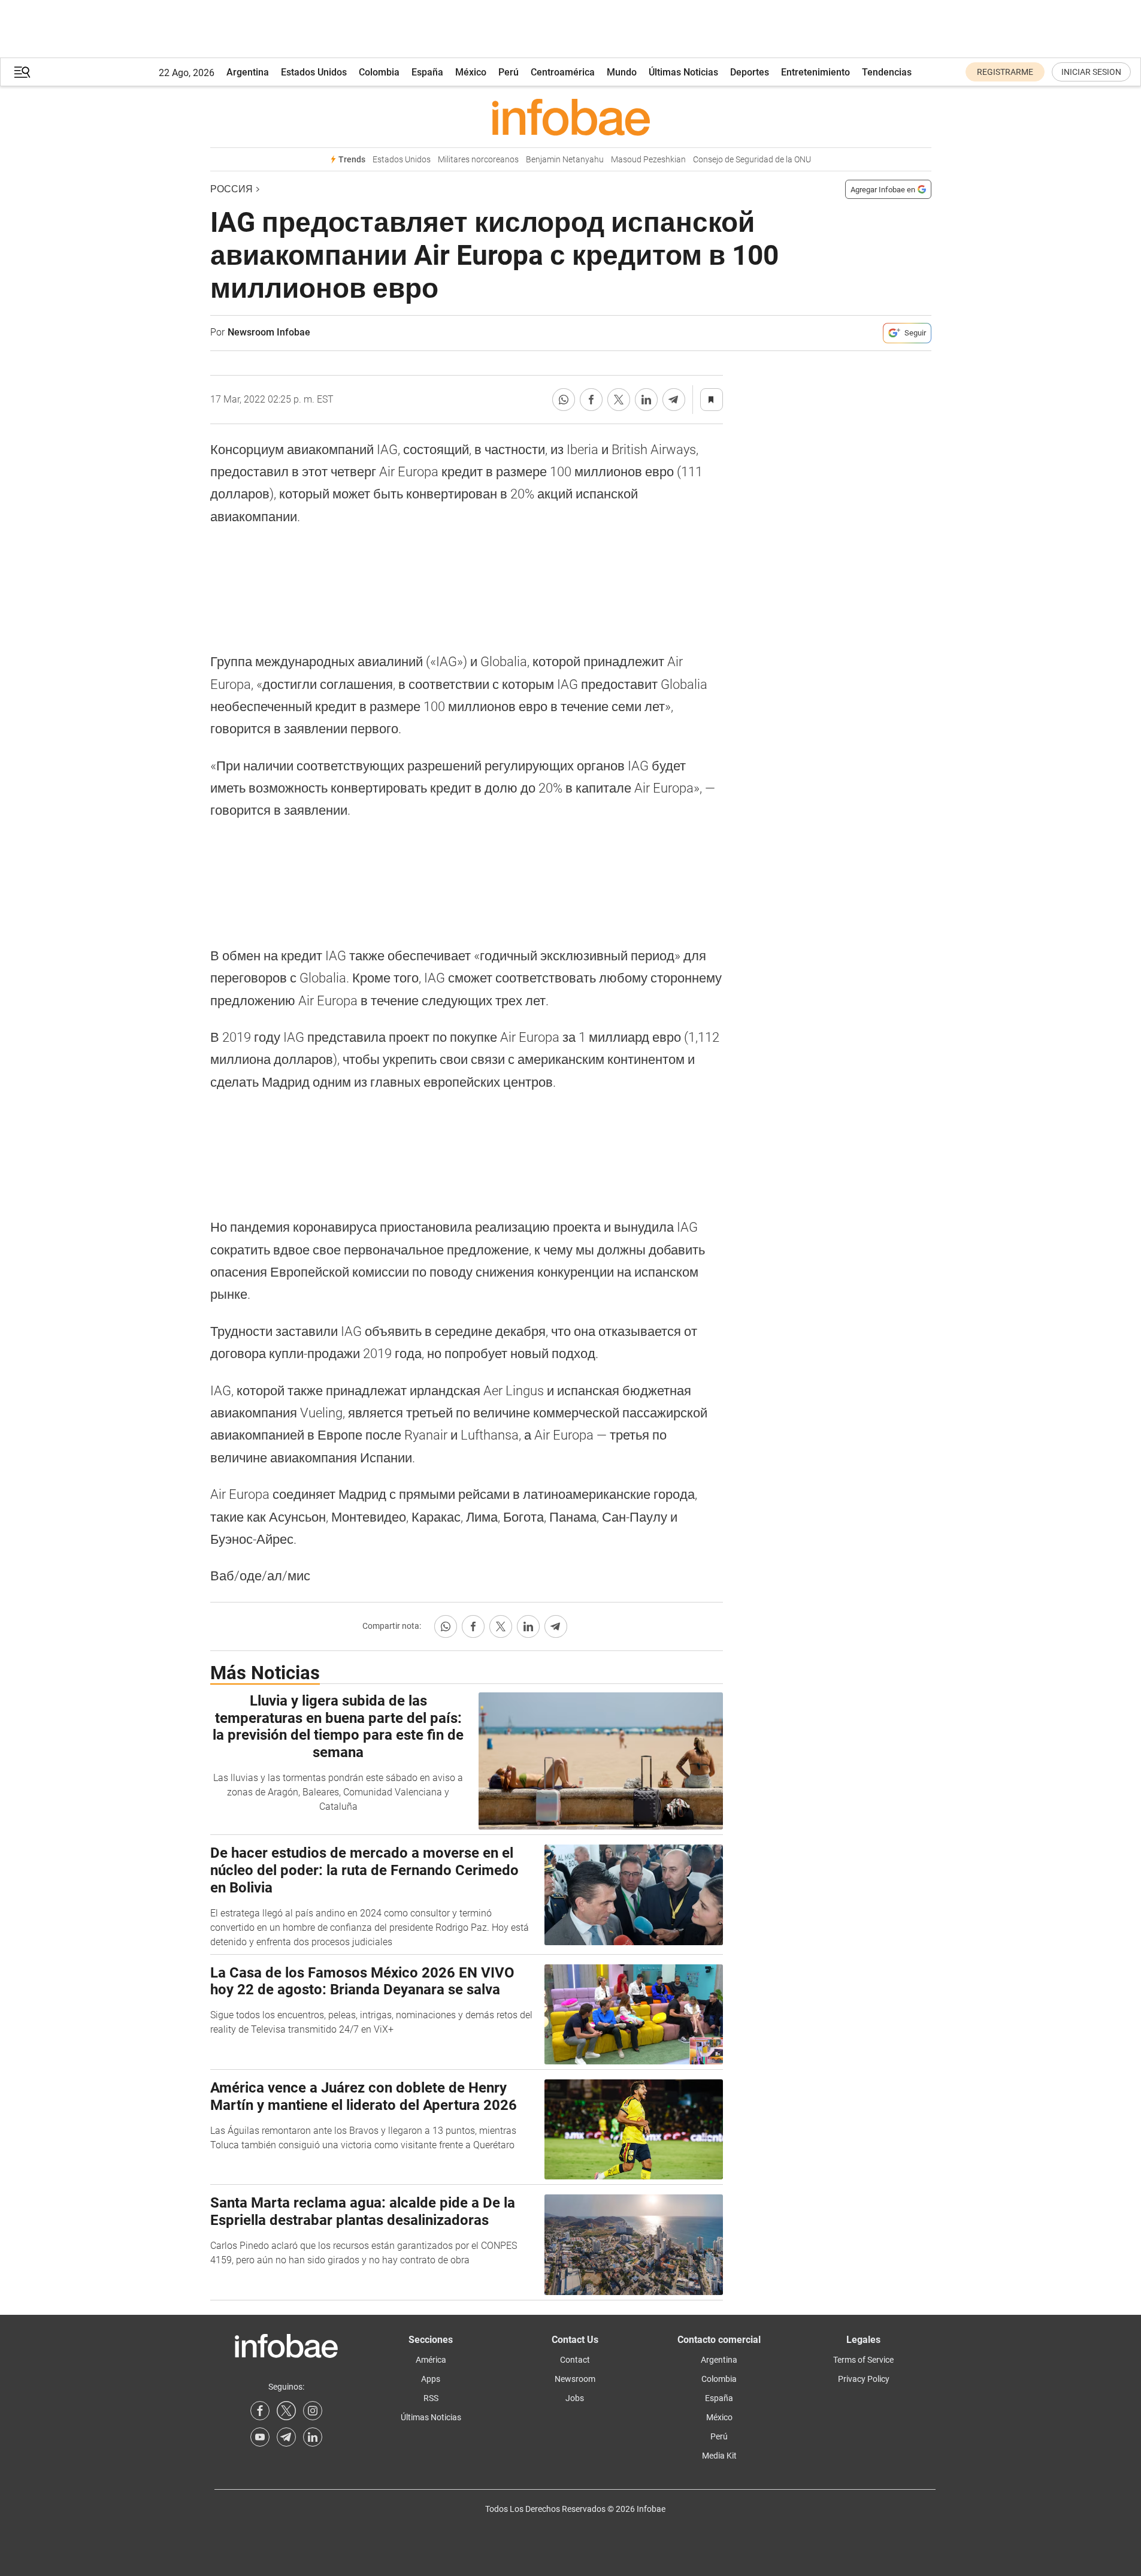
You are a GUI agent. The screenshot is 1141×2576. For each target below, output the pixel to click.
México (471, 72)
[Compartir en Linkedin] (646, 400)
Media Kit (719, 2456)
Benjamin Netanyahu (565, 160)
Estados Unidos (314, 72)
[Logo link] (571, 117)
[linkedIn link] (313, 2437)
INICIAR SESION (1091, 72)
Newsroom (575, 2379)
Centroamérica (563, 72)
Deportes (750, 72)
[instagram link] (313, 2411)
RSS (431, 2398)
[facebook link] (260, 2411)
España (427, 72)
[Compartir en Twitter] (619, 400)
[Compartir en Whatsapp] (564, 400)
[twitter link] (286, 2411)
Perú (509, 72)
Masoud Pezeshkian (648, 160)
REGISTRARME (1005, 72)
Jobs (575, 2398)
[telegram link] (286, 2437)
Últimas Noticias (683, 72)
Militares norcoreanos (478, 160)
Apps (431, 2379)
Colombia (379, 72)
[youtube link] (260, 2437)
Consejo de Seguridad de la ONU (752, 160)
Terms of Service (863, 2360)
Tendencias (887, 72)
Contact (575, 2360)
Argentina (248, 72)
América (431, 2360)
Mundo (622, 72)
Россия (231, 189)
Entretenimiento (815, 72)
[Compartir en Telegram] (674, 400)
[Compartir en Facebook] (591, 400)
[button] (22, 72)
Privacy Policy (864, 2379)
